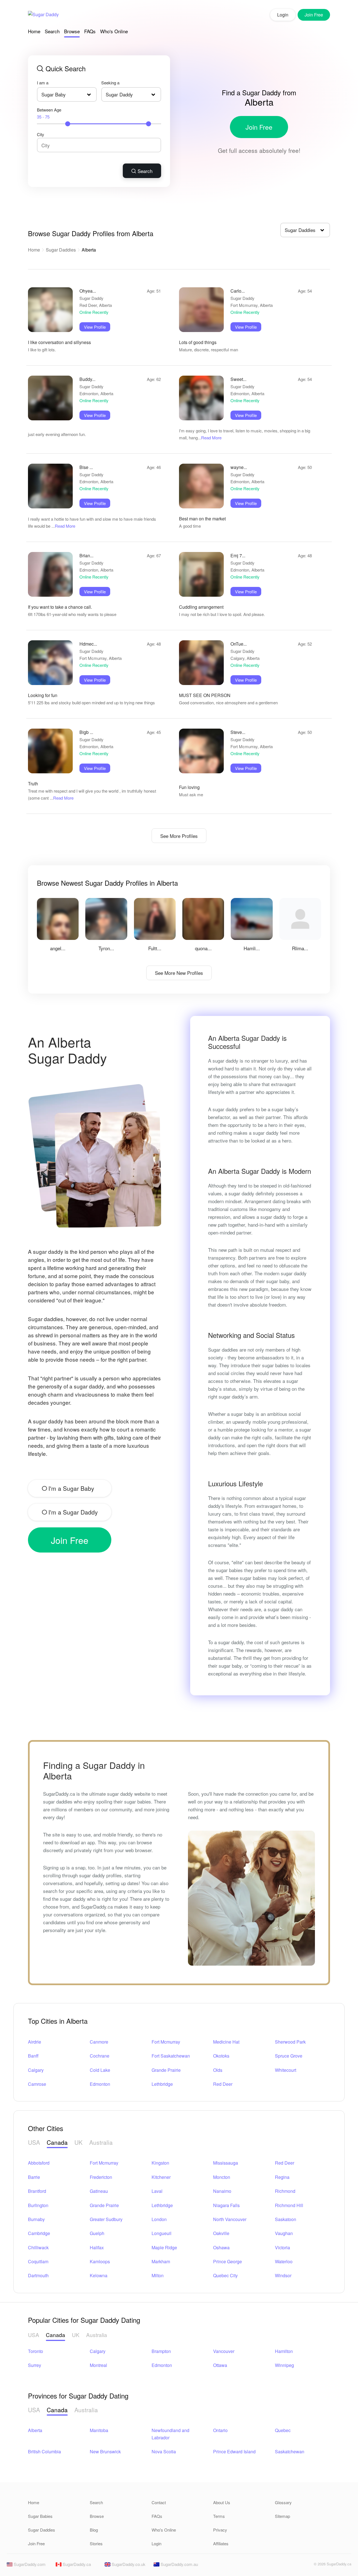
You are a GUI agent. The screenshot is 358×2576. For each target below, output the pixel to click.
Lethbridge (162, 2084)
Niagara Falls (226, 2205)
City (41, 134)
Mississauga (226, 2163)
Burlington (38, 2205)
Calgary (36, 2070)
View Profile (95, 327)
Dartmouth (38, 2275)
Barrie (34, 2177)
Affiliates (221, 2543)
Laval (157, 2191)
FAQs (90, 31)
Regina (282, 2177)
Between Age (49, 113)
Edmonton (100, 2084)
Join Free (259, 127)
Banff (33, 2056)
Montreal (98, 2365)
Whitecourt (286, 2070)
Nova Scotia (164, 2451)
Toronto (36, 2351)
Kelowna (99, 2275)
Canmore (99, 2042)
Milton (158, 2275)
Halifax (97, 2247)
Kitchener (161, 2177)
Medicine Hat (226, 2042)
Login (283, 15)
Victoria (282, 2247)
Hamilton (284, 2351)
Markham (161, 2261)
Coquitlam (38, 2261)
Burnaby (36, 2219)
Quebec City (225, 2275)
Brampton (161, 2351)
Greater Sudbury (106, 2219)
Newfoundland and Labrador (170, 2434)
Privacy (220, 2530)
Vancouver (224, 2351)
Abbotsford (39, 2163)
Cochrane (100, 2056)
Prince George (228, 2261)
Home (34, 31)
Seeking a (110, 83)
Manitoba (99, 2430)
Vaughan (284, 2233)
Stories (96, 2543)
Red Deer (223, 2084)
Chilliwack (38, 2247)
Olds (218, 2070)
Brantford (37, 2191)
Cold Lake (100, 2070)
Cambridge (39, 2233)
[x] (306, 2566)
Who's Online (114, 31)
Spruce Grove (289, 2056)
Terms (219, 2516)
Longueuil (162, 2233)
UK (78, 2142)
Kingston (160, 2163)
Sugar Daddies (61, 250)
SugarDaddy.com (29, 2564)
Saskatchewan (290, 2451)
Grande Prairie (166, 2070)
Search (52, 31)
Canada (57, 2142)
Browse (72, 31)
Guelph (97, 2233)
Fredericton (101, 2177)
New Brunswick (105, 2451)
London (159, 2219)
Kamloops (100, 2261)
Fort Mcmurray (166, 2042)
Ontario (220, 2430)
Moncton (222, 2177)
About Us (222, 2502)
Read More (211, 438)
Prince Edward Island (234, 2451)
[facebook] (296, 2566)
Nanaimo (222, 2191)
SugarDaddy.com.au (179, 2564)
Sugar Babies (40, 2516)
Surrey (35, 2365)
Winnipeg (284, 2365)
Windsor (283, 2275)
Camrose (37, 2084)
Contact (159, 2502)
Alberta (35, 2430)
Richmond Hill (289, 2205)
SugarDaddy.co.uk (128, 2564)
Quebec (283, 2430)
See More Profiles (179, 836)
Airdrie (35, 2042)
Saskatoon (286, 2219)
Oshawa (221, 2247)
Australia (101, 2142)
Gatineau (99, 2191)
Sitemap (282, 2516)
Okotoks (221, 2056)
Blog (94, 2530)
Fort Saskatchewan (171, 2056)
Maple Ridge (164, 2247)
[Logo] (43, 15)
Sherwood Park (290, 2042)
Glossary (283, 2502)
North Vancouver (230, 2219)
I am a (43, 83)
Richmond (285, 2191)
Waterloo (284, 2261)
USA (34, 2142)
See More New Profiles (179, 973)
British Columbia (44, 2451)
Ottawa (220, 2365)
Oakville (221, 2233)
